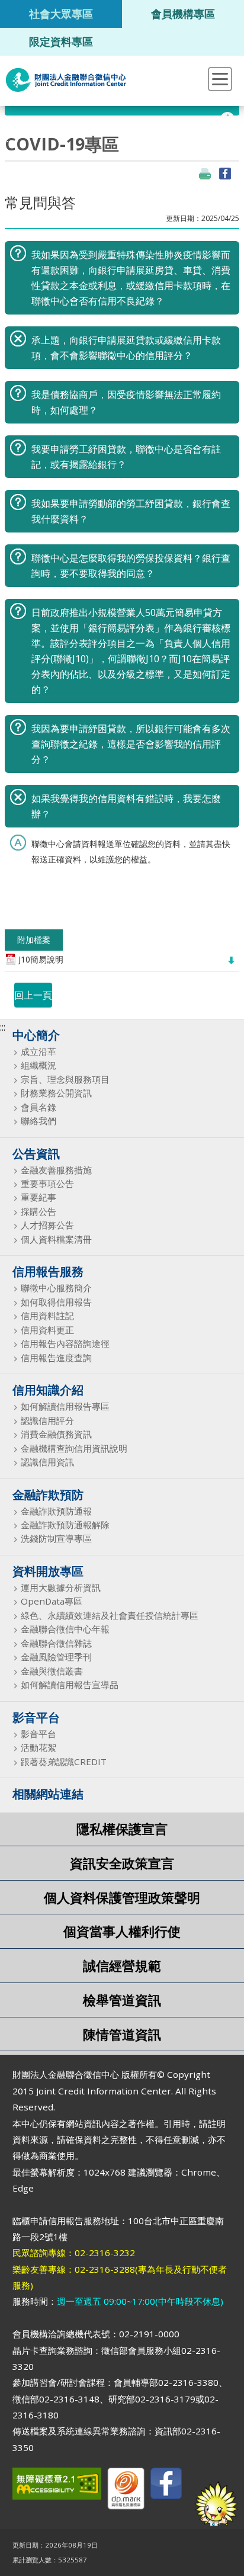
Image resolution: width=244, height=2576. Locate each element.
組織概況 (38, 1065)
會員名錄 (38, 1107)
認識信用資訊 (47, 1462)
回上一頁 (33, 995)
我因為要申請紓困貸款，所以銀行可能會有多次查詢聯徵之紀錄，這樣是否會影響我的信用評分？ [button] (131, 744)
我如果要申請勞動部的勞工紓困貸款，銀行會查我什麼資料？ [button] (131, 511)
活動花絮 (38, 1748)
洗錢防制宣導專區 (56, 1539)
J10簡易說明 (41, 960)
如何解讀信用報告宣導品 (70, 1685)
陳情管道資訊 (122, 2034)
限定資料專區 (61, 41)
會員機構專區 (183, 13)
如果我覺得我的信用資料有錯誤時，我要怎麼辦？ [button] (126, 806)
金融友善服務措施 (56, 1170)
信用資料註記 (47, 1316)
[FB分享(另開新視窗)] (225, 174)
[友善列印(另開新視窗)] (205, 174)
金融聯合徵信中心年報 (65, 1629)
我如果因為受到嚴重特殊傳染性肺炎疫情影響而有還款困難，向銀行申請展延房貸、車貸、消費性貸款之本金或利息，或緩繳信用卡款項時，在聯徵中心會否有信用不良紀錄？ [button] (131, 278)
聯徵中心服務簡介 (56, 1288)
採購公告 (38, 1212)
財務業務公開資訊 (56, 1093)
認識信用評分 (47, 1421)
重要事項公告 (47, 1184)
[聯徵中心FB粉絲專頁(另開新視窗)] (166, 2486)
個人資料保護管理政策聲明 (122, 1897)
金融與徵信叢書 (52, 1671)
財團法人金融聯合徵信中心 (66, 80)
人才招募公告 (47, 1225)
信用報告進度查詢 (56, 1358)
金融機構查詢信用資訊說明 (74, 1449)
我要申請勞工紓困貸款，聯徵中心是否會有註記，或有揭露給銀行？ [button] (126, 457)
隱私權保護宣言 (122, 1829)
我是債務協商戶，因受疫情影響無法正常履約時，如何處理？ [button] (126, 402)
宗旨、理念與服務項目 (65, 1080)
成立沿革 (38, 1052)
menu (220, 79)
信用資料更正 (47, 1330)
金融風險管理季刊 (56, 1657)
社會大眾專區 (61, 13)
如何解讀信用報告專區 (65, 1406)
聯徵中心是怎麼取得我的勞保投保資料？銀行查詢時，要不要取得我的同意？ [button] (131, 566)
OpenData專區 (52, 1601)
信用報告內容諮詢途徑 (65, 1344)
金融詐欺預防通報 (56, 1511)
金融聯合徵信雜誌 (56, 1643)
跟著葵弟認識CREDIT (64, 1762)
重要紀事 (38, 1197)
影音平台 (38, 1734)
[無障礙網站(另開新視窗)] (57, 2486)
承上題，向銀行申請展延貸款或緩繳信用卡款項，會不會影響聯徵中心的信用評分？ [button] (126, 348)
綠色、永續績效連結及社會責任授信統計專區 (110, 1616)
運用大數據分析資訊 (61, 1588)
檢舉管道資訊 (122, 2000)
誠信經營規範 (122, 1966)
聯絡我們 (38, 1121)
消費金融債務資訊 (56, 1434)
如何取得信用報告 (56, 1302)
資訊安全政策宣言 (122, 1863)
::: (3, 1027)
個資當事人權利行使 (122, 1931)
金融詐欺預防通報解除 (65, 1525)
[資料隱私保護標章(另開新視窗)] (126, 2491)
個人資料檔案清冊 (56, 1239)
